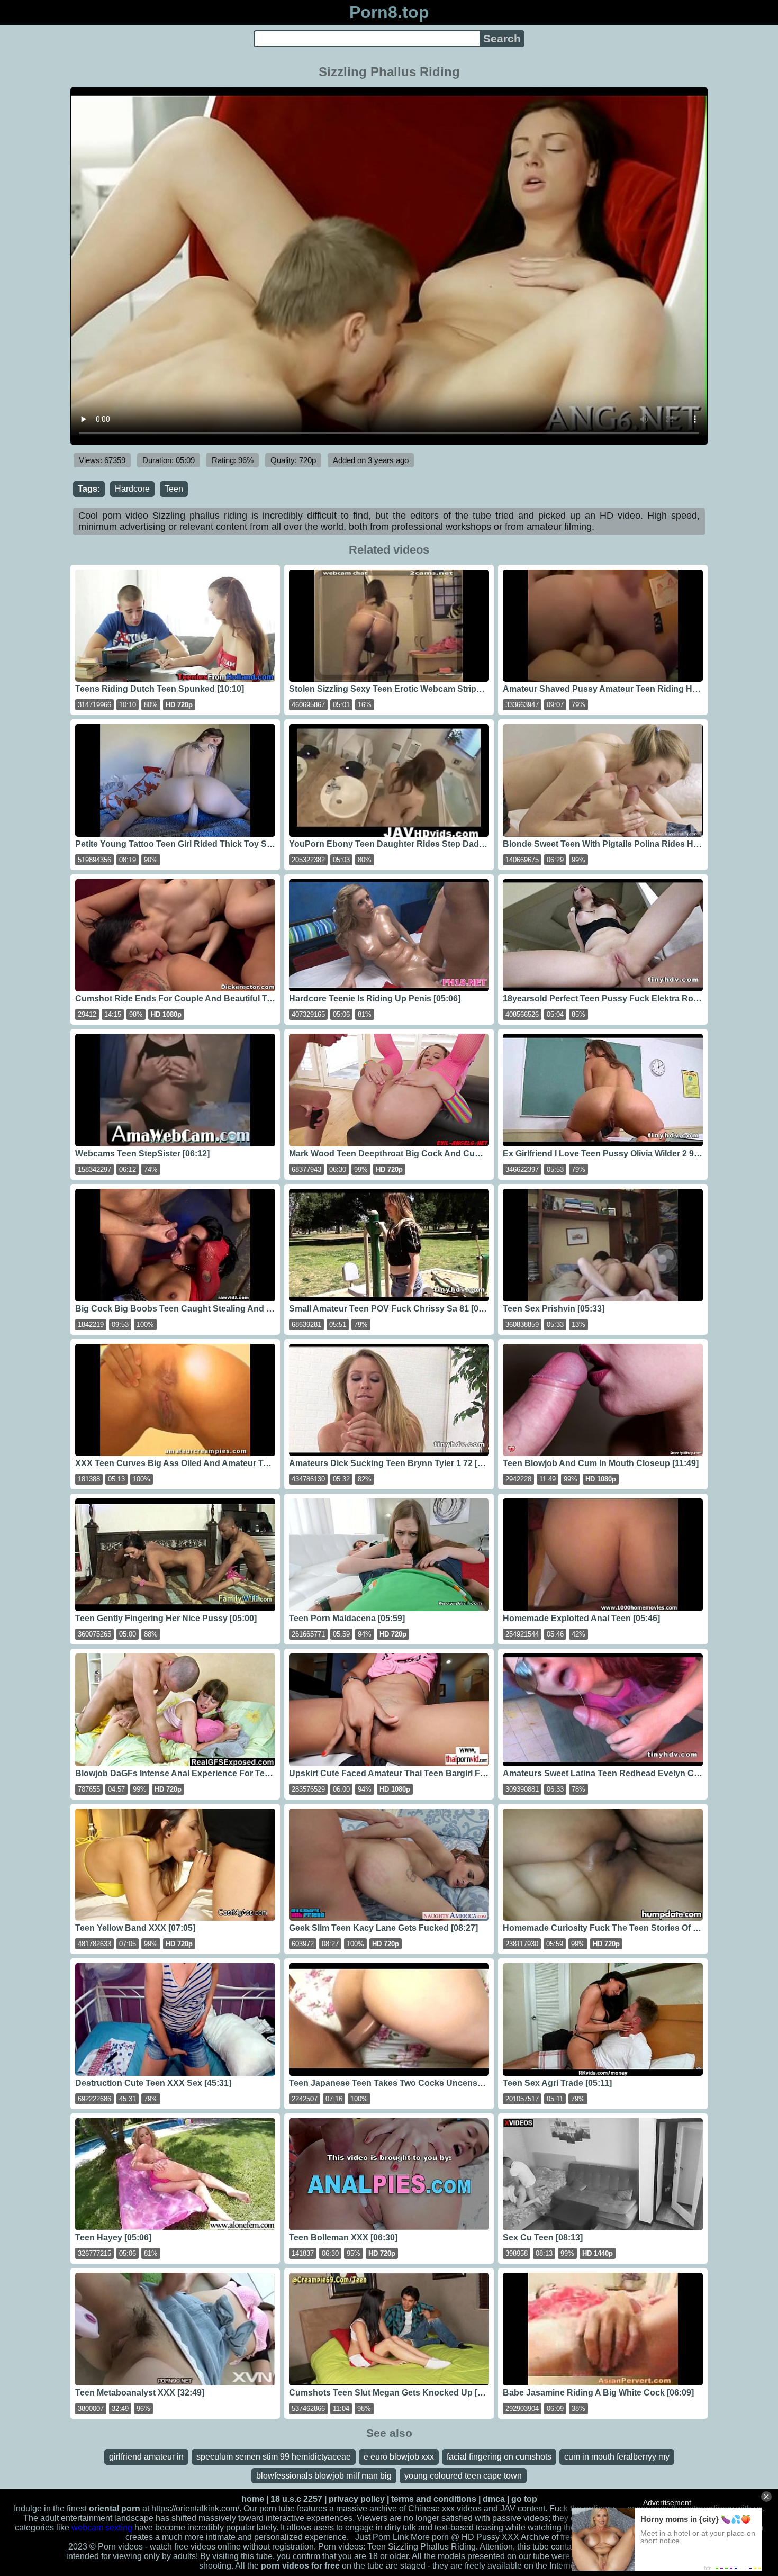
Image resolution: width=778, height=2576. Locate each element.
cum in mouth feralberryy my (617, 2457)
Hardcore (132, 489)
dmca (494, 2499)
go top (524, 2499)
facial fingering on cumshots (499, 2457)
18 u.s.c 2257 (296, 2499)
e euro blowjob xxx (399, 2457)
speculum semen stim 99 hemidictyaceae (274, 2457)
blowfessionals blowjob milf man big (324, 2476)
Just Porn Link (382, 2537)
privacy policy (357, 2499)
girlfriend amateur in (146, 2457)
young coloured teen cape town (463, 2476)
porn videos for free (300, 2566)
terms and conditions (434, 2499)
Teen (174, 489)
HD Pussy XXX (490, 2537)
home (253, 2499)
